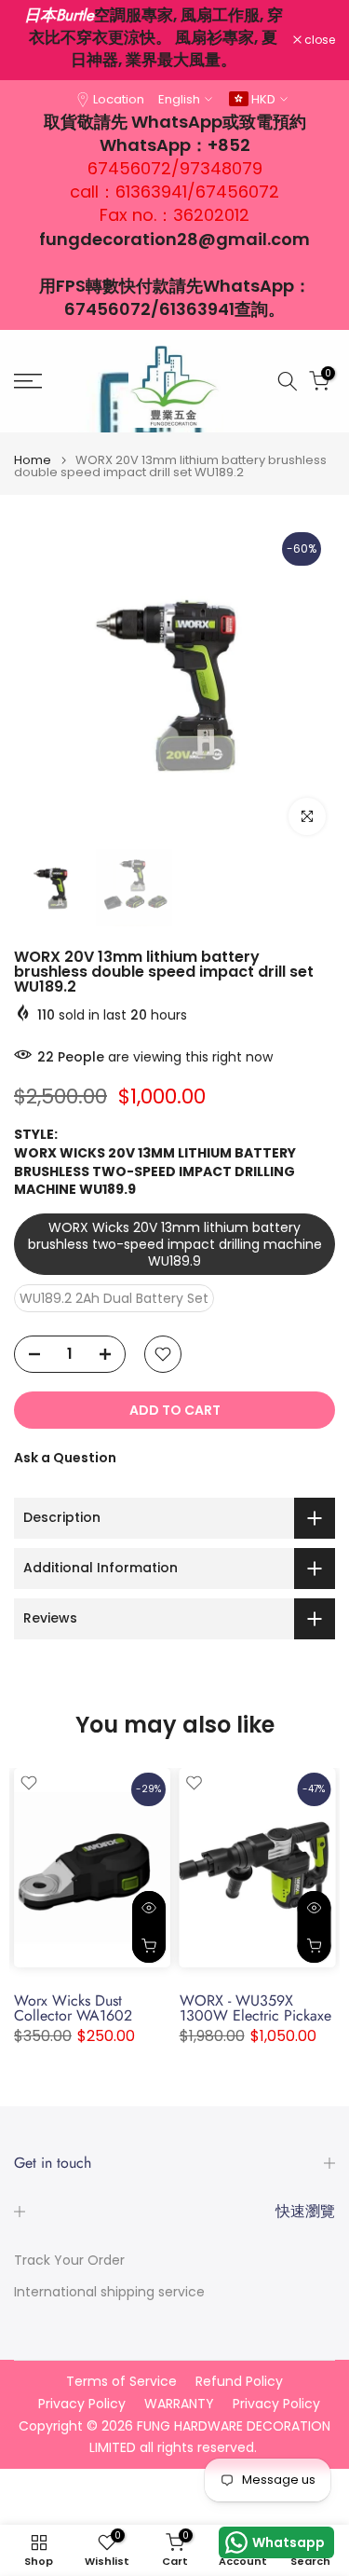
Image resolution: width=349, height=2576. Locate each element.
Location (119, 99)
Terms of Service (121, 2382)
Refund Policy (239, 2382)
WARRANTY (179, 2404)
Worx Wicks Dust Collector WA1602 (73, 2008)
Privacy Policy (82, 2404)
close (318, 40)
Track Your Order (69, 2261)
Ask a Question (65, 1458)
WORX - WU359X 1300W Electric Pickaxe (255, 2008)
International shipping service (109, 2292)
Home (33, 460)
